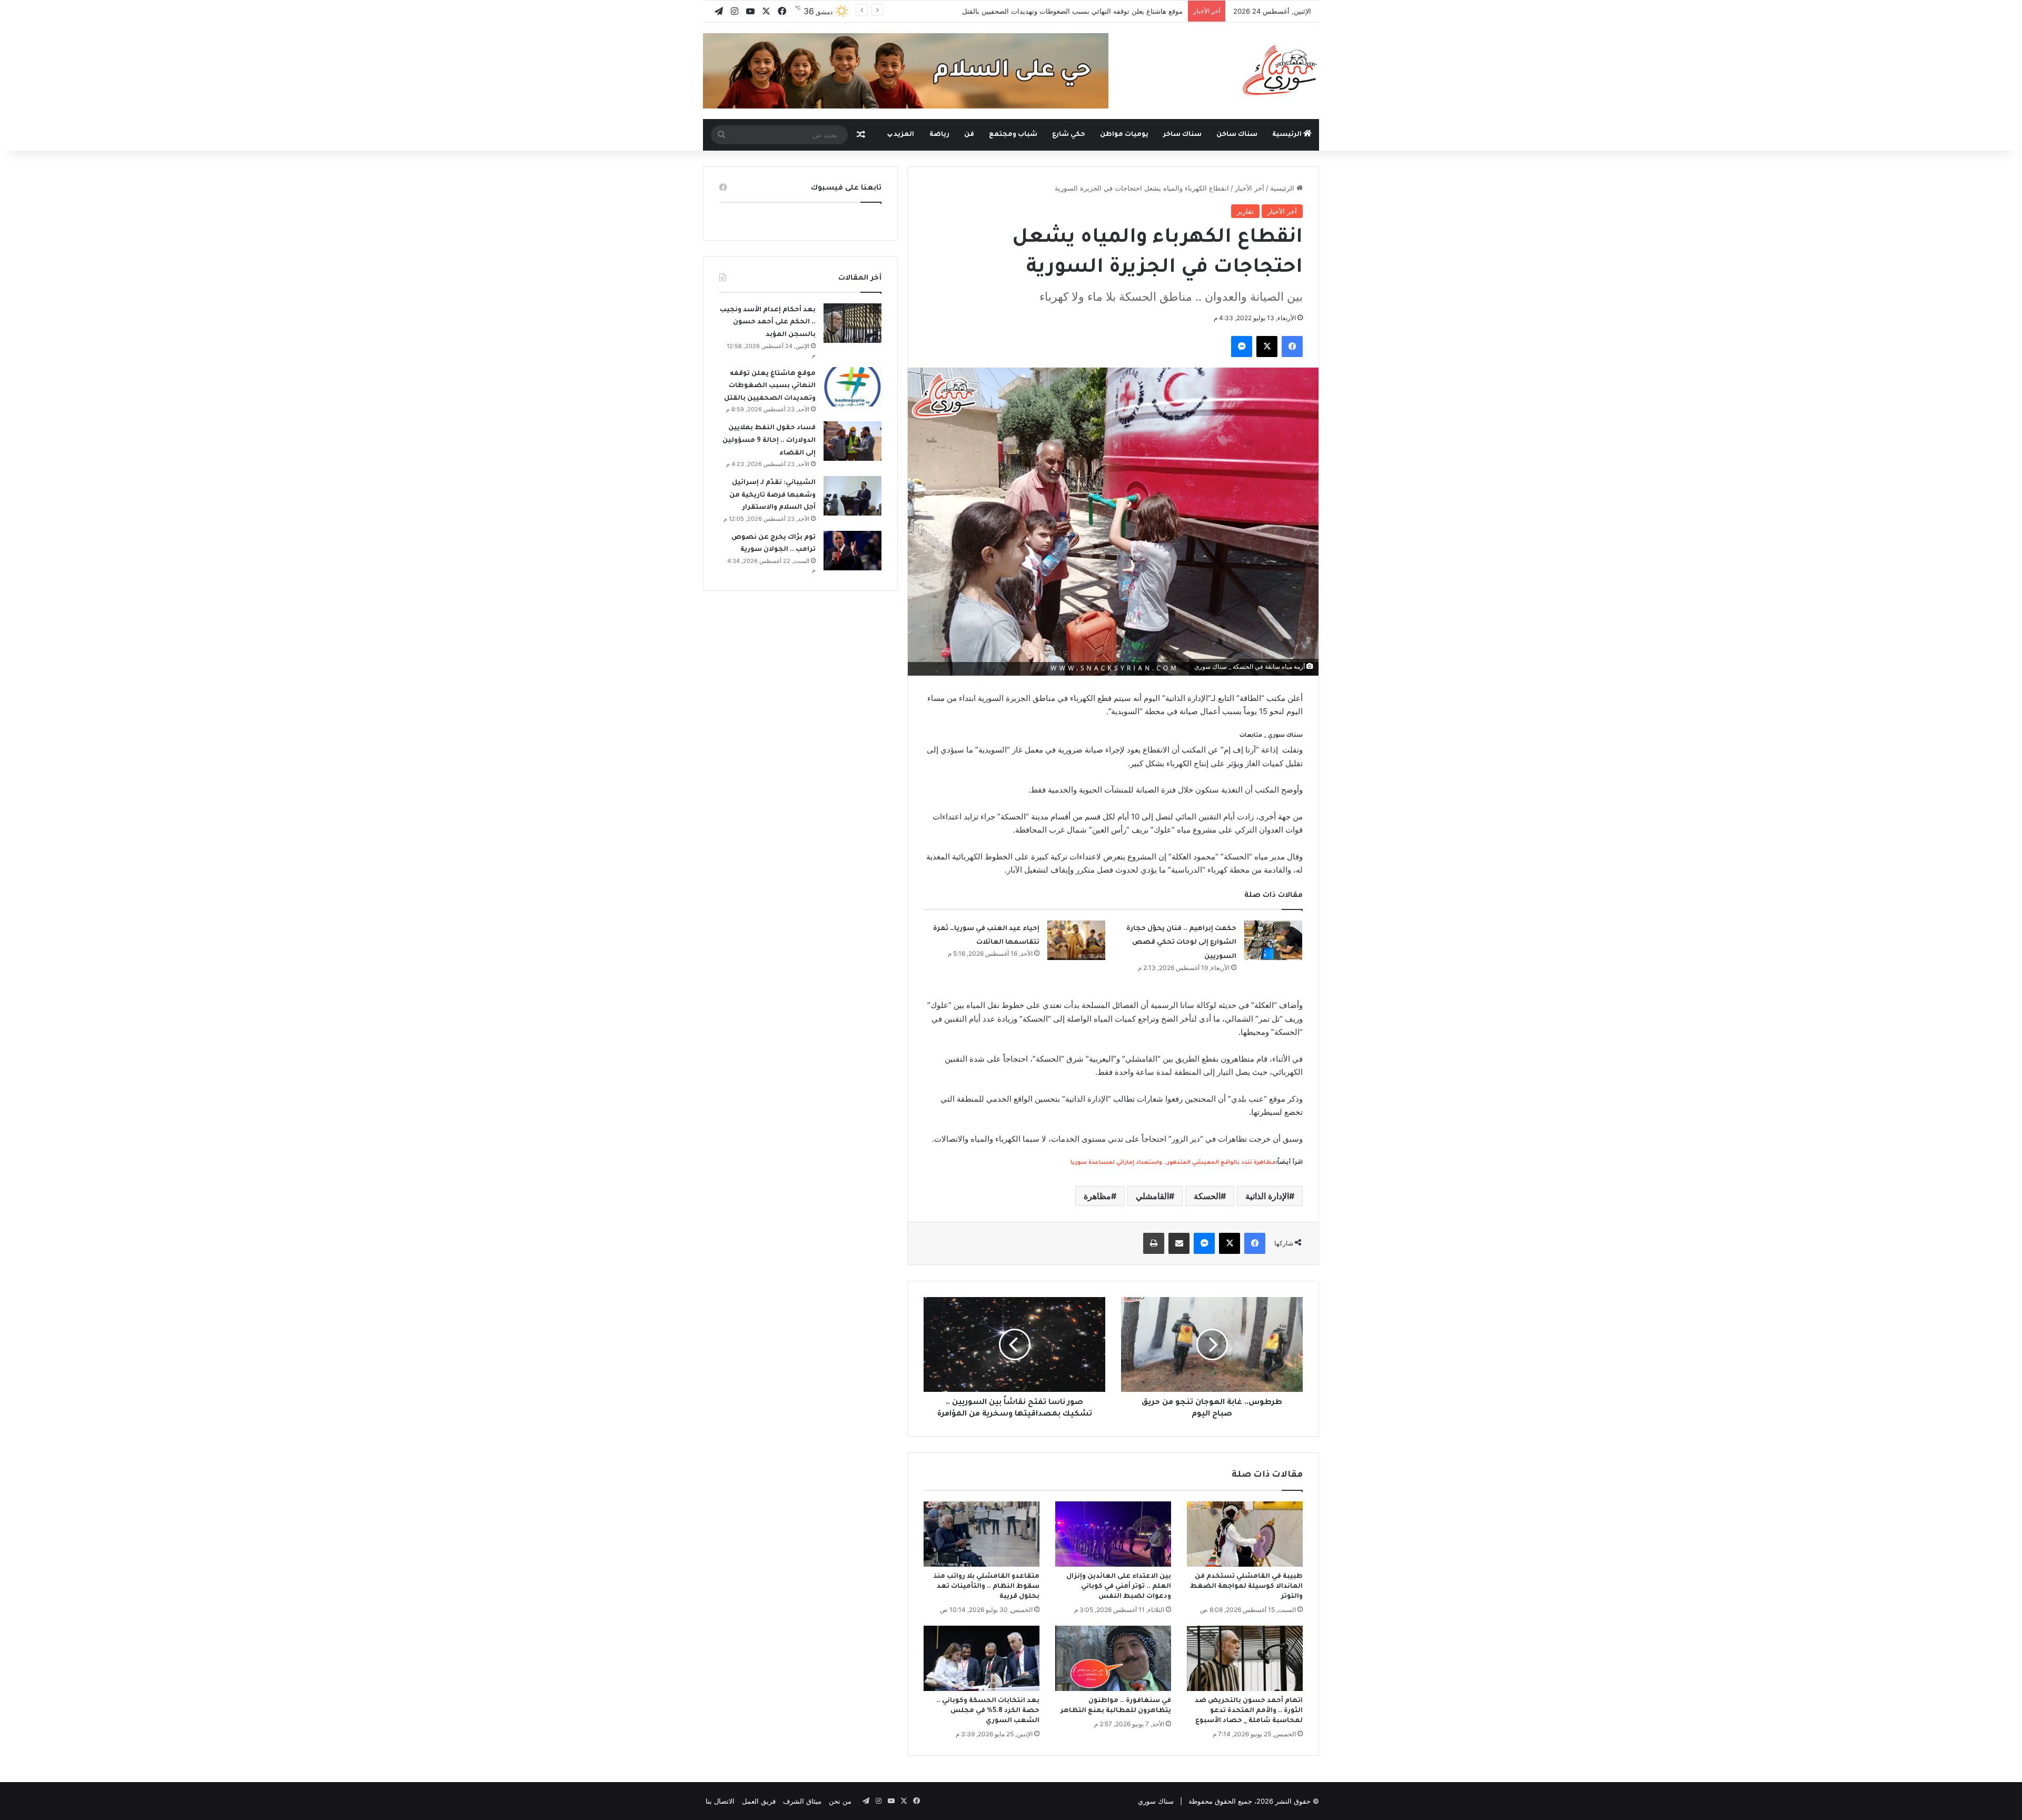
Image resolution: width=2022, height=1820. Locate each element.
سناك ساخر (1182, 135)
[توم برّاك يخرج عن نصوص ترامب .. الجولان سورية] (853, 551)
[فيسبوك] (1292, 347)
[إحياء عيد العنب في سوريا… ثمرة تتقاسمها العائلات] (1076, 940)
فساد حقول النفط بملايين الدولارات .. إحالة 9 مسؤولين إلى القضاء (769, 441)
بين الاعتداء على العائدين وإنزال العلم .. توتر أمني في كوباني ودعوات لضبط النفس (1119, 1587)
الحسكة (1207, 1196)
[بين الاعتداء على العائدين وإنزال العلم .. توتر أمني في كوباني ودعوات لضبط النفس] (1113, 1534)
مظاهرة (1097, 1196)
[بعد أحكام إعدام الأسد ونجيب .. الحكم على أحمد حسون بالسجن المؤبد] (853, 323)
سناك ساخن (1237, 135)
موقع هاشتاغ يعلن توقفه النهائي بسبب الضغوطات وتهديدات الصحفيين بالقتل (770, 386)
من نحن (840, 1801)
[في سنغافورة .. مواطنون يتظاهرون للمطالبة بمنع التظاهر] (1113, 1658)
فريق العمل (759, 1801)
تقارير (1245, 211)
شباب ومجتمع (1013, 135)
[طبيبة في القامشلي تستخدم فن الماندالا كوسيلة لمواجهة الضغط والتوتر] (1245, 1534)
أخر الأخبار (1250, 188)
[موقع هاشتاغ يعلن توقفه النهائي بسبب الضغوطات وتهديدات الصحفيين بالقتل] (853, 387)
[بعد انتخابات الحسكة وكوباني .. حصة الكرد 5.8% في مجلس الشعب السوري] (982, 1658)
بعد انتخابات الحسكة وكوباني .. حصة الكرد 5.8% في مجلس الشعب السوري (988, 1711)
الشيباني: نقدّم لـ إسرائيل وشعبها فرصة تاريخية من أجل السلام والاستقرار (772, 495)
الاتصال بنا (720, 1801)
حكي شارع (1069, 135)
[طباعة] (1154, 1243)
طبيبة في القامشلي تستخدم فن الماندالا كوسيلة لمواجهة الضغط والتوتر (1246, 1587)
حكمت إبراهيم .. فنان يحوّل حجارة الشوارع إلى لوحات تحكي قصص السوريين (1181, 943)
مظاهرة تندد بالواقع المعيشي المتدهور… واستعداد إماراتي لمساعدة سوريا (1173, 1163)
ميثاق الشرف (802, 1801)
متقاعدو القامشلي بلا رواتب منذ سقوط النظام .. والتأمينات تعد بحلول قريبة (987, 1587)
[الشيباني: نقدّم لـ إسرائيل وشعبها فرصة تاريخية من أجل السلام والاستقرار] (853, 496)
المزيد (904, 135)
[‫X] (1267, 347)
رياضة (939, 135)
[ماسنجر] (1242, 347)
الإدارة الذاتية (1267, 1196)
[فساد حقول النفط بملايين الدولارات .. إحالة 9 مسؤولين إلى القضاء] (853, 441)
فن (969, 135)
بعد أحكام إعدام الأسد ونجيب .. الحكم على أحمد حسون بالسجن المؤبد (768, 323)
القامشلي (1152, 1196)
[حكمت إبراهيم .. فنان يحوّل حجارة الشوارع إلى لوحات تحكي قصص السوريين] (1273, 940)
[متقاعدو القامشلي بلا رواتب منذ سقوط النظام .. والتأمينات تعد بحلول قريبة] (982, 1534)
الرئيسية (1288, 135)
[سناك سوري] (1281, 70)
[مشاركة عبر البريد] (1179, 1243)
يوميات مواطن (1124, 135)
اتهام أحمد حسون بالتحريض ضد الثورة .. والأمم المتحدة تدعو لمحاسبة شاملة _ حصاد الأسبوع (1249, 1711)
